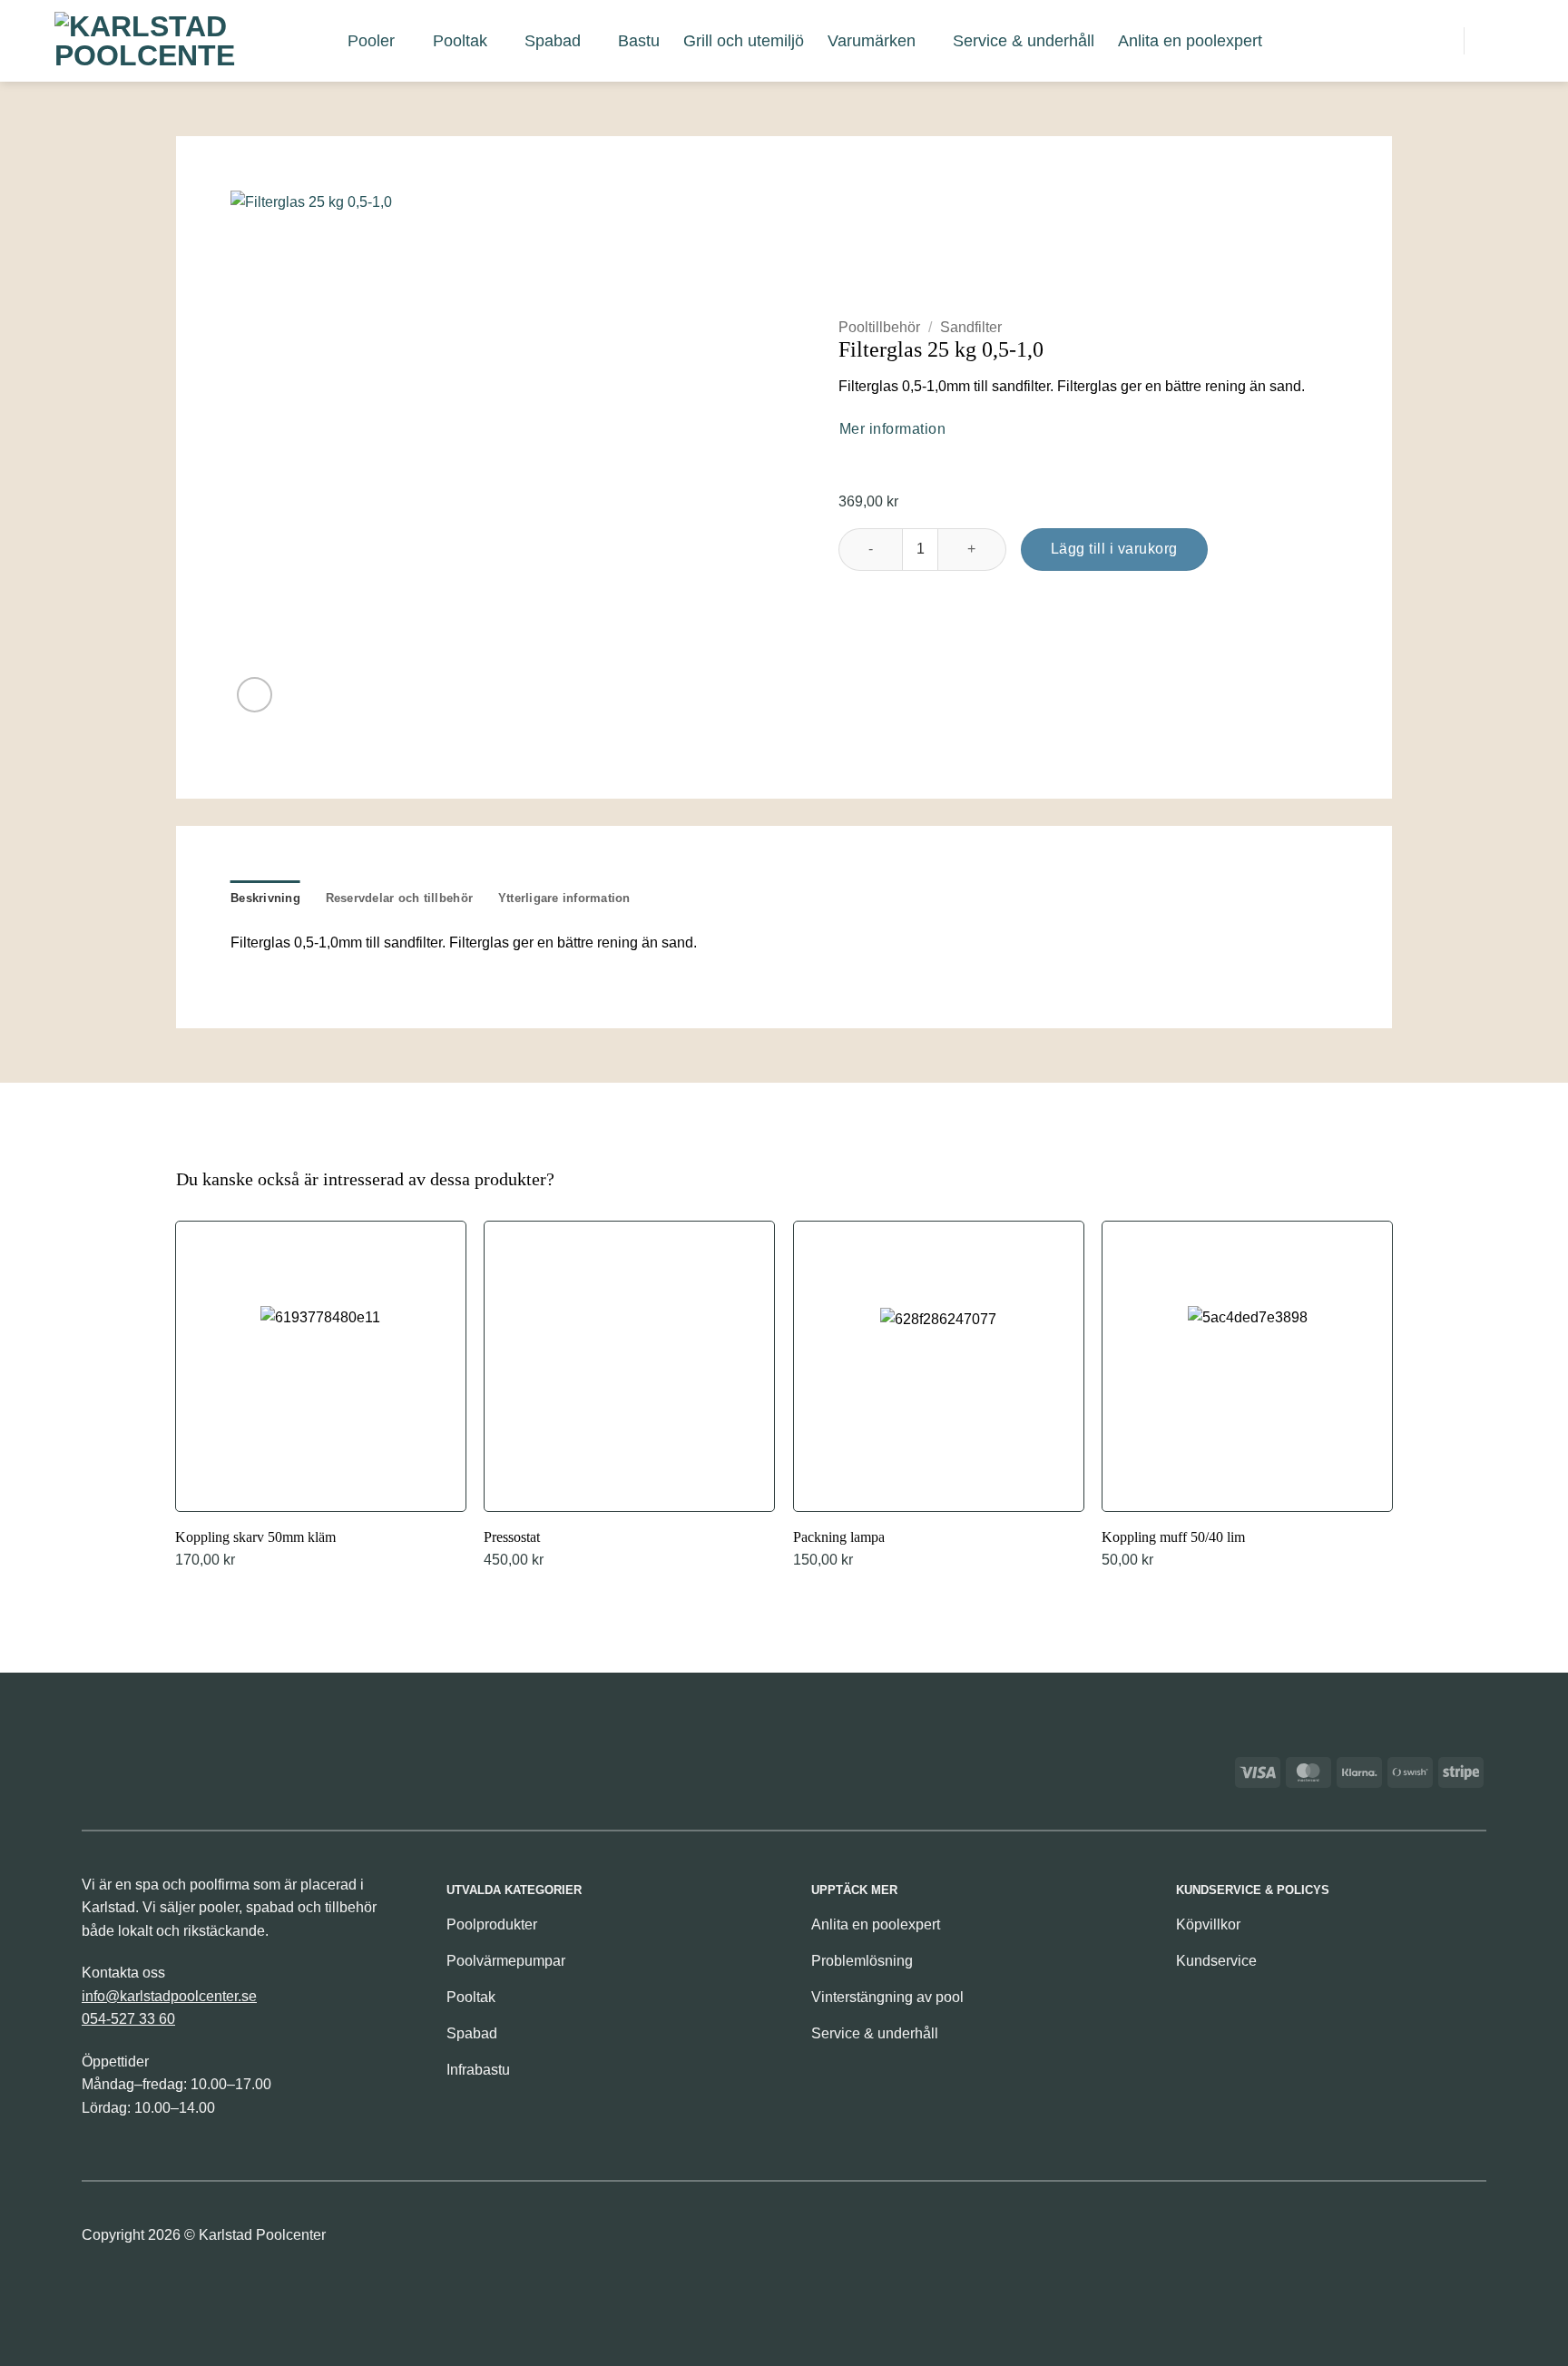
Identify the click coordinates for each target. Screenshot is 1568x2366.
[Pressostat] (629, 1397)
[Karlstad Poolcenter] (145, 41)
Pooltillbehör (879, 327)
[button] (1355, 40)
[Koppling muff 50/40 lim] (1247, 1397)
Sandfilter (971, 327)
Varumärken (872, 41)
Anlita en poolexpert (1190, 41)
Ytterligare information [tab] (564, 898)
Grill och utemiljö (744, 41)
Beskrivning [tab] (265, 898)
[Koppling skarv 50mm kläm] (321, 1397)
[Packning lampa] (939, 1397)
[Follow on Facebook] (1440, 2240)
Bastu (639, 41)
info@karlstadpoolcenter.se (169, 1996)
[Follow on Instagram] (1470, 2240)
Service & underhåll (1024, 41)
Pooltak (460, 41)
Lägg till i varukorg (1114, 549)
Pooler (371, 41)
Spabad (553, 41)
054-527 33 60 (128, 2019)
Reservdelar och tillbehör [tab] (399, 898)
